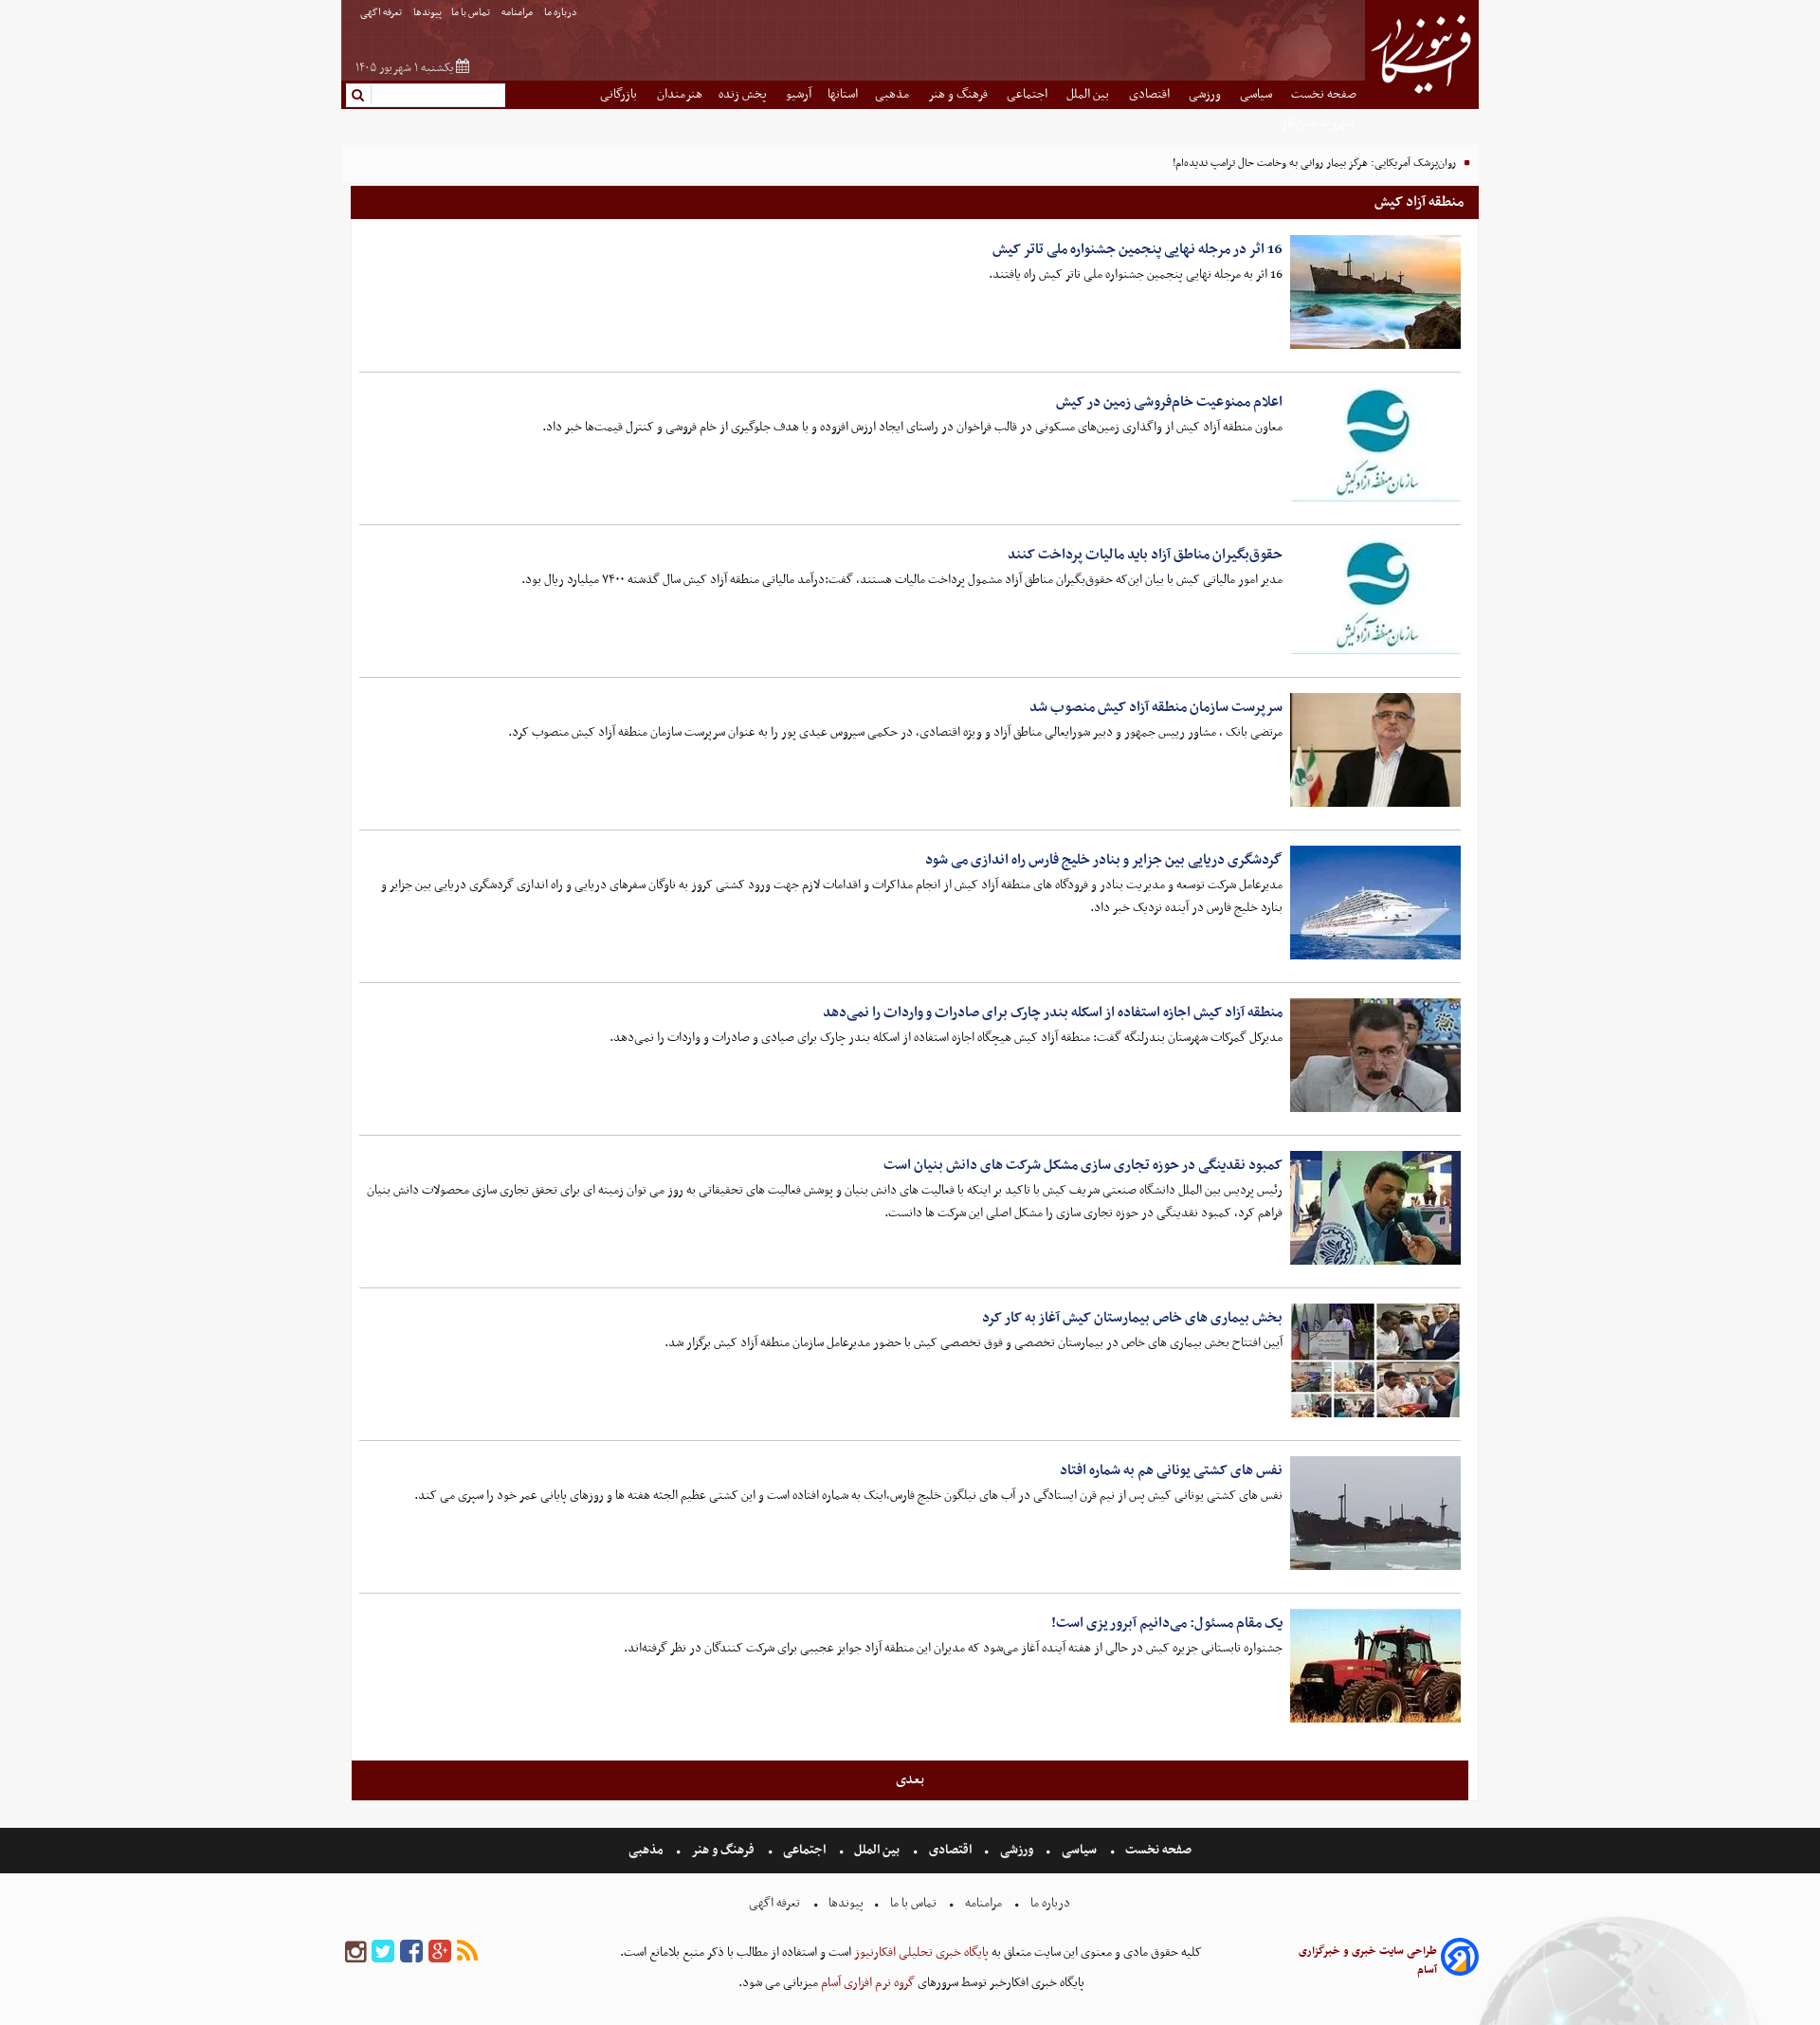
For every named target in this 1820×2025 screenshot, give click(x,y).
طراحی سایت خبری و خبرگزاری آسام (1368, 1961)
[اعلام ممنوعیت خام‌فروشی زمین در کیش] (1375, 445)
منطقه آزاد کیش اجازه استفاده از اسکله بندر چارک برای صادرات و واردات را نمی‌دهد (1053, 1012)
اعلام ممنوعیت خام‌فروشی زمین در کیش (1169, 402)
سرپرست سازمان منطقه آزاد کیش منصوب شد (1156, 707)
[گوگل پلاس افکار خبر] (440, 1952)
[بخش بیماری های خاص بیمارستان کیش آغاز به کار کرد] (1375, 1360)
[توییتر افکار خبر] (383, 1952)
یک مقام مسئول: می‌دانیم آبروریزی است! (1167, 1623)
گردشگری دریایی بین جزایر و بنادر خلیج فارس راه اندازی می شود (1104, 860)
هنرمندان (680, 94)
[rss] (467, 1952)
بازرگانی (620, 94)
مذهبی (893, 94)
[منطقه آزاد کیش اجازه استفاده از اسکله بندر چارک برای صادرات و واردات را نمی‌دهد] (1375, 1055)
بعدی (910, 1779)
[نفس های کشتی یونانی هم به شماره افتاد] (1375, 1513)
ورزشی (1206, 94)
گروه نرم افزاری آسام (866, 1983)
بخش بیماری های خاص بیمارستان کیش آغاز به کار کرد (1132, 1318)
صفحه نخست (1324, 94)
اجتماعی (1028, 94)
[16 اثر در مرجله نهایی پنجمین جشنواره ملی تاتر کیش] (1375, 292)
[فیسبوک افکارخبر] (411, 1952)
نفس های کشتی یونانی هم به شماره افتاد (1171, 1470)
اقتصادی (1151, 94)
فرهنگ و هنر (959, 94)
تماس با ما (472, 13)
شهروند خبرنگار (1319, 123)
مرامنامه (518, 13)
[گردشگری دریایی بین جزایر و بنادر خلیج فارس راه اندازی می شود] (1375, 903)
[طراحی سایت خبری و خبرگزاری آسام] (1460, 1960)
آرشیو (799, 94)
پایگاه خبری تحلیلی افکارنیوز (920, 1952)
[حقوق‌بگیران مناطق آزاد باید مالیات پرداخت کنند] (1375, 597)
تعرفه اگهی (382, 13)
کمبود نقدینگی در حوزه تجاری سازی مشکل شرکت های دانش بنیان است (1083, 1165)
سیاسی (1257, 94)
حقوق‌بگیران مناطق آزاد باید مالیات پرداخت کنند (1145, 555)
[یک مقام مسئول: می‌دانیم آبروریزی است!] (1375, 1666)
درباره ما (562, 13)
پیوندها (428, 13)
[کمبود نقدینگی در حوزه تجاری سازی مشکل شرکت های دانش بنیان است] (1375, 1208)
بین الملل (1089, 94)
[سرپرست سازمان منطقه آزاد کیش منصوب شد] (1375, 750)
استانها (843, 94)
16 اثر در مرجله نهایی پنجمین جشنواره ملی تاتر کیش (1137, 249)
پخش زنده (744, 94)
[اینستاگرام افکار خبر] (355, 1952)
